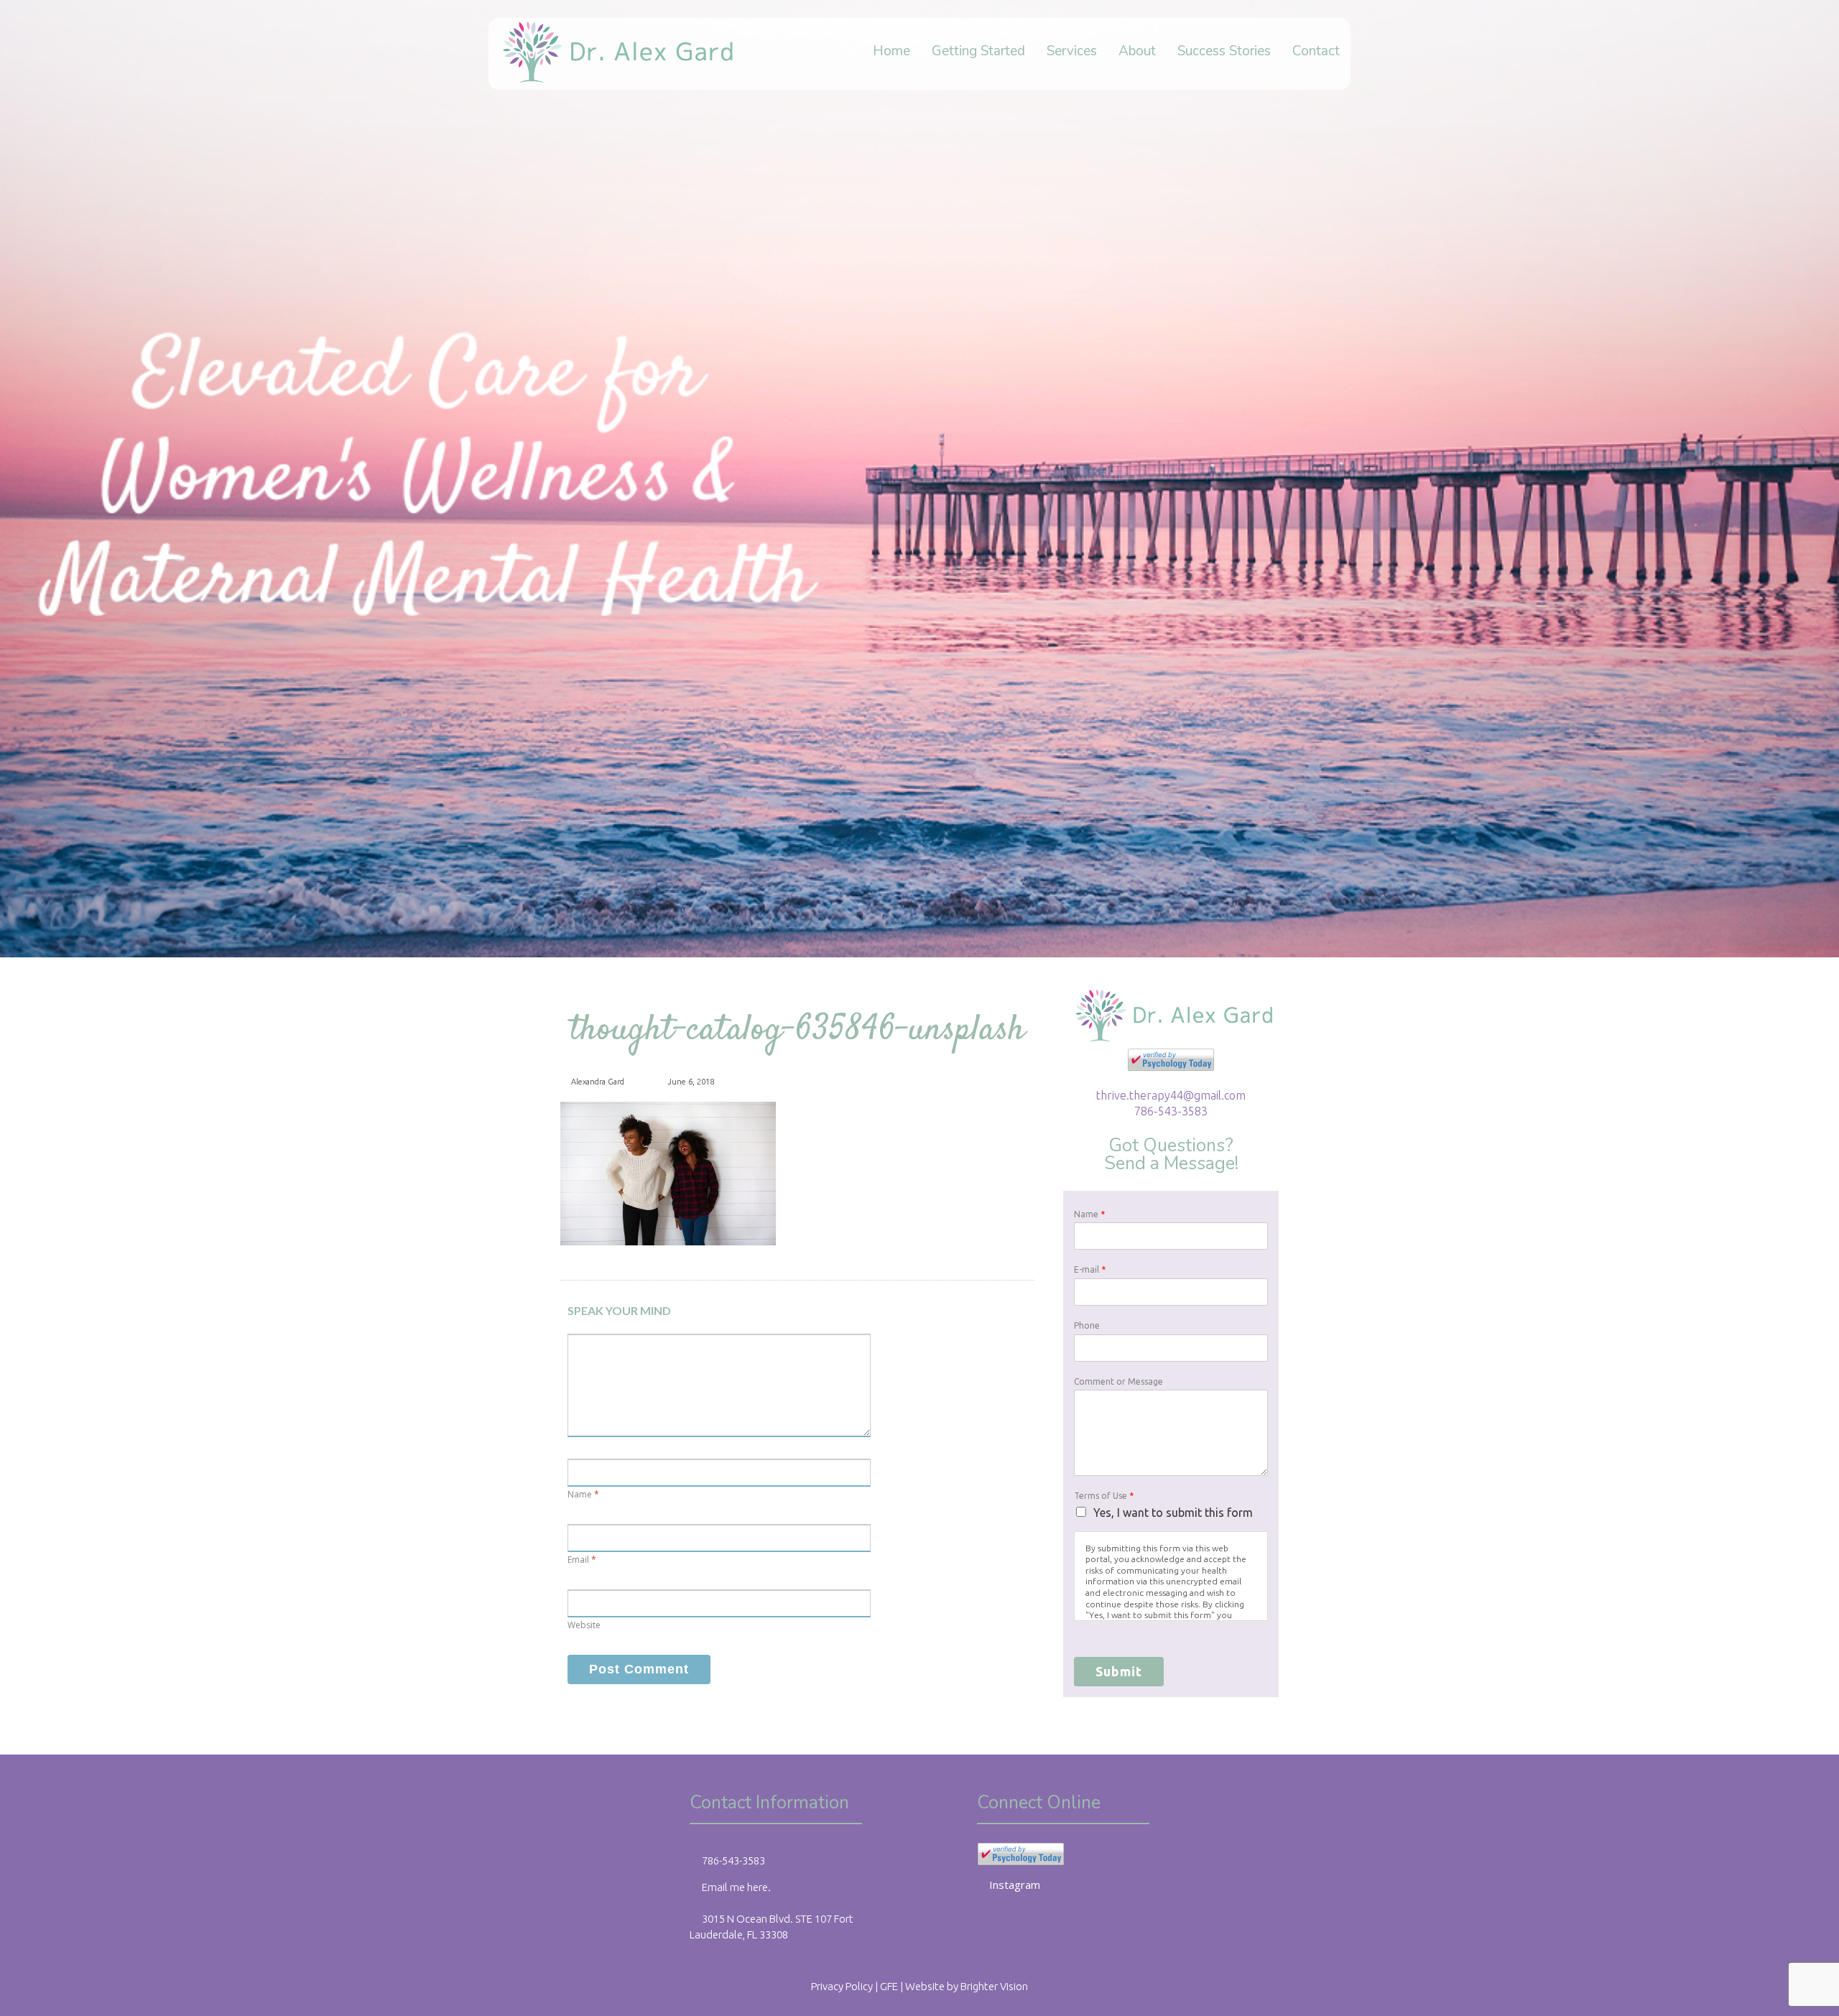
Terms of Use (1104, 1496)
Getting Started (978, 52)
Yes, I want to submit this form (1173, 1513)
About (1137, 52)
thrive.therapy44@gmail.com (1171, 1095)
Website (584, 1625)
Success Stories (1224, 52)
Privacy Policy (842, 1986)
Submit (1119, 1671)
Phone (1087, 1325)
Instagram (1015, 1885)
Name (580, 1494)
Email (578, 1560)
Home (891, 52)
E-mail (1090, 1269)
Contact (1316, 52)
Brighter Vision (994, 1986)
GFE (889, 1986)
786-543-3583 (1171, 1111)
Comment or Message (1118, 1381)
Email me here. (736, 1887)
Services (1072, 52)
